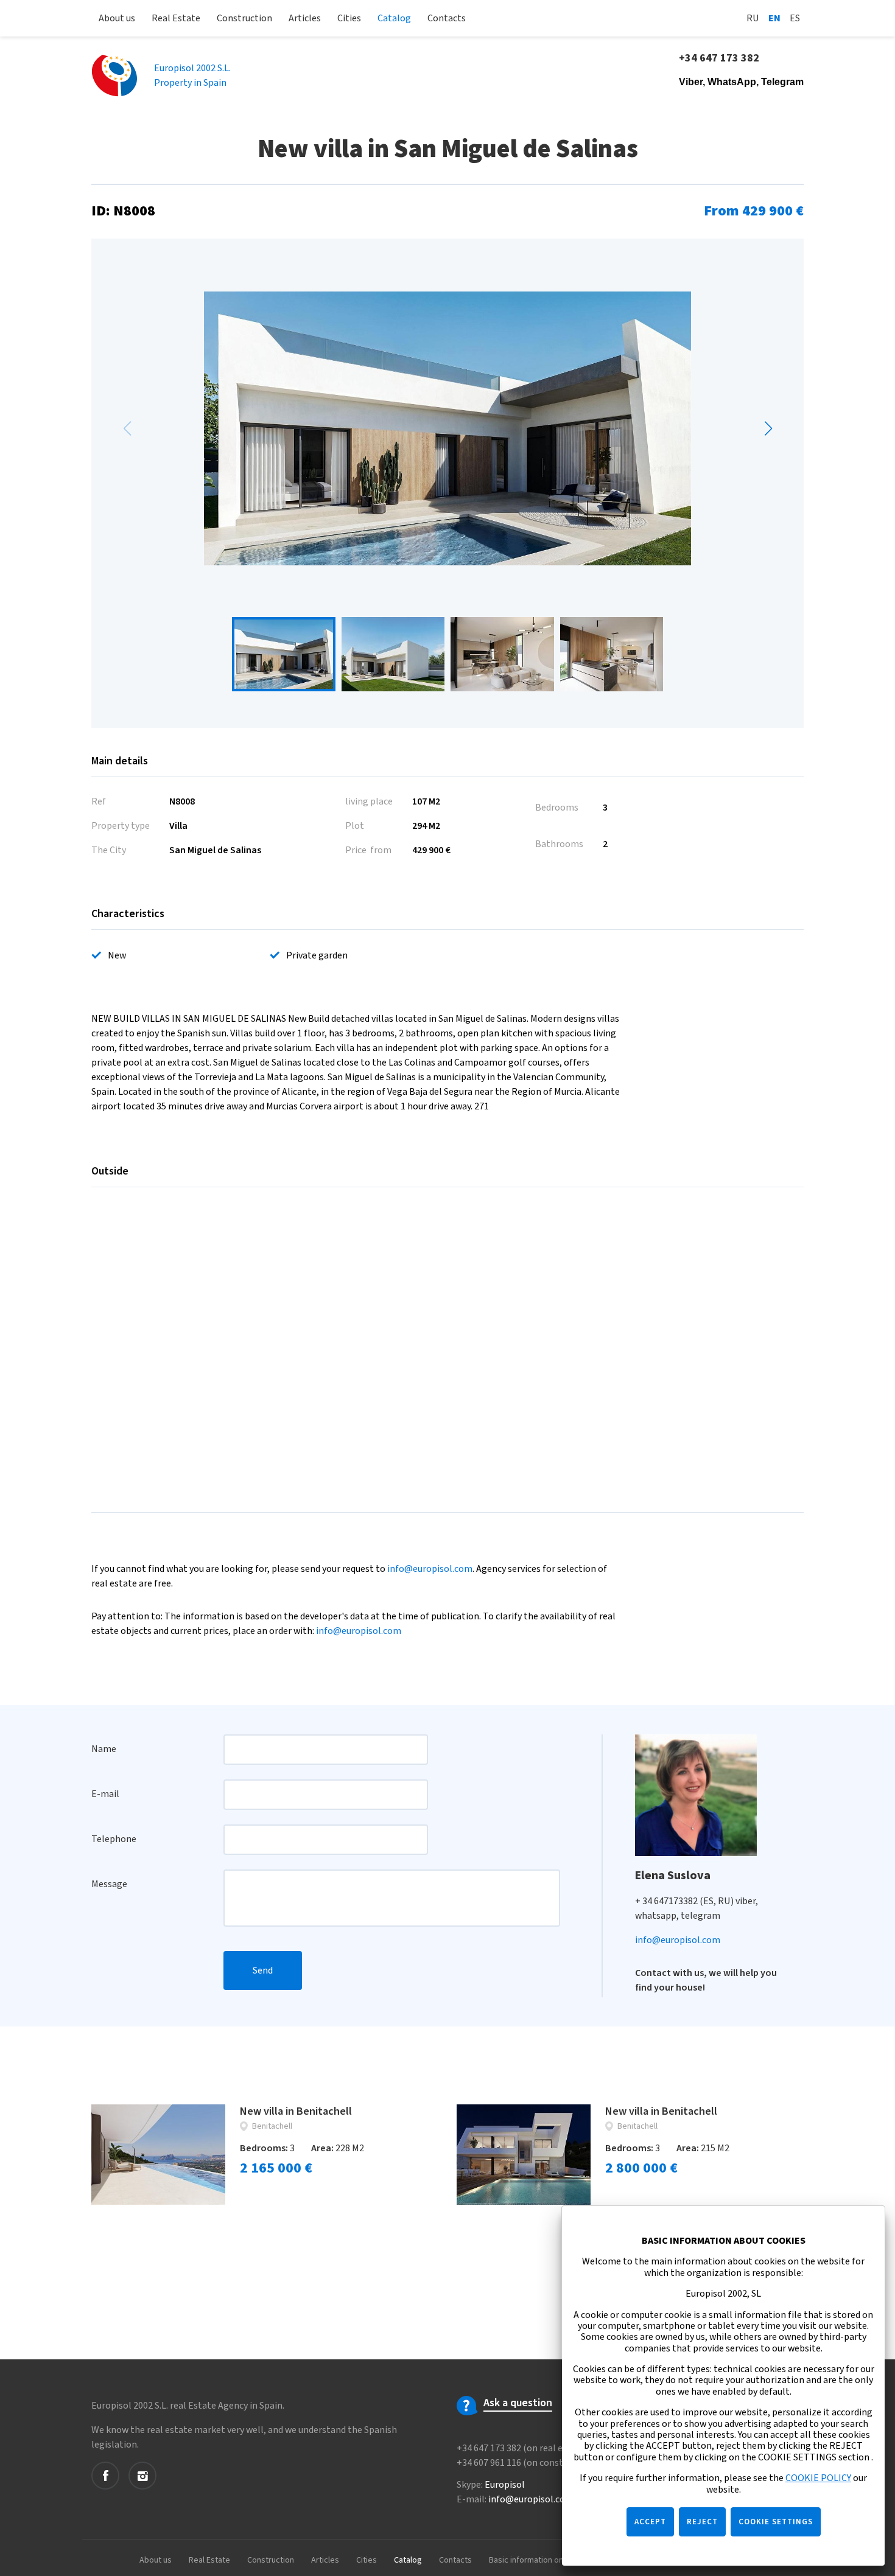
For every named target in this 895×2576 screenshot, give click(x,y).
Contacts (447, 18)
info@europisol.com (430, 1569)
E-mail (105, 1794)
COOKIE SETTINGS (776, 2522)
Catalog (394, 18)
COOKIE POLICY (818, 2478)
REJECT (702, 2522)
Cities (349, 18)
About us (117, 18)
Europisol (505, 2485)
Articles (305, 18)
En (774, 18)
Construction (244, 18)
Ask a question (518, 2403)
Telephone (114, 1839)
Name (104, 1749)
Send (263, 1970)
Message (109, 1884)
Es (795, 18)
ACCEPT (650, 2522)
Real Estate (176, 18)
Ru (753, 18)
